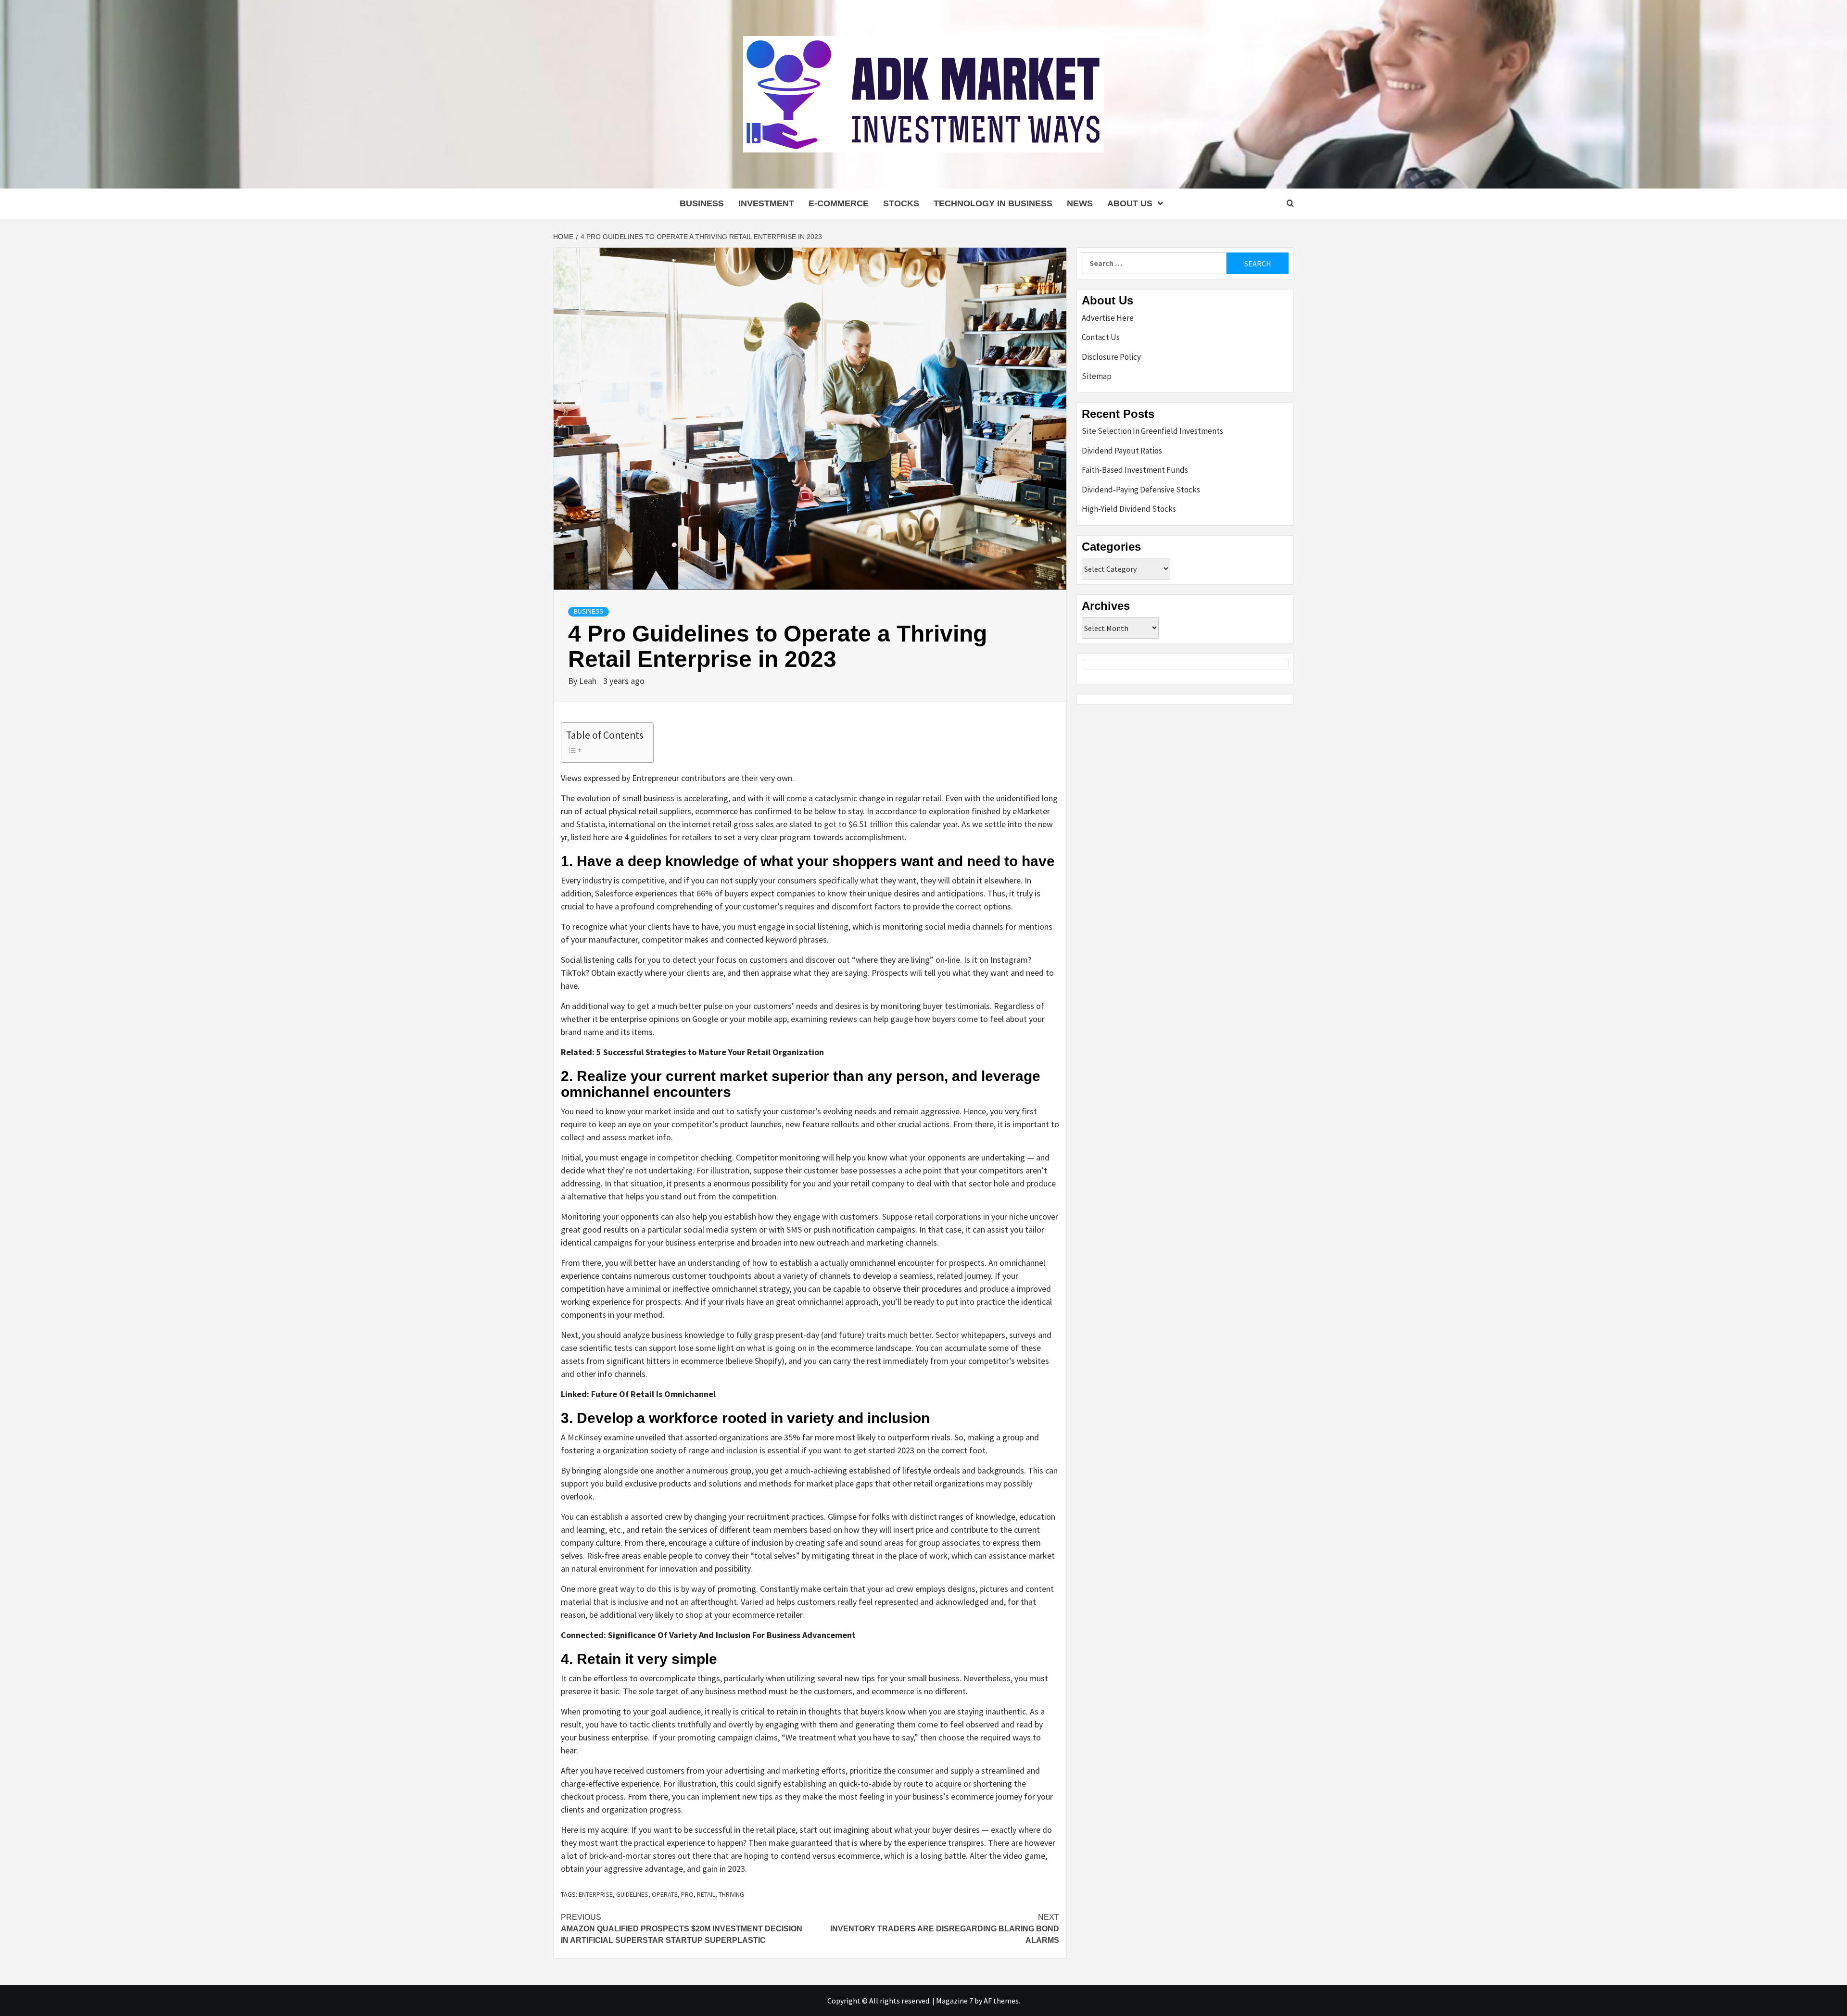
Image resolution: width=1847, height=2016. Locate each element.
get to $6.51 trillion (858, 824)
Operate (665, 1894)
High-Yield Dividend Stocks (1129, 509)
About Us (1130, 203)
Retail (706, 1894)
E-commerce (839, 203)
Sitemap (1097, 376)
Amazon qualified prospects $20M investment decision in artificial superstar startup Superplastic (682, 1929)
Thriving (731, 1894)
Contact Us (1101, 337)
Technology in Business (993, 203)
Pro (687, 1894)
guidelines (632, 1894)
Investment (766, 203)
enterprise (596, 1894)
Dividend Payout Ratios (1122, 451)
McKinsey (585, 1437)
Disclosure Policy (1111, 357)
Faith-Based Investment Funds (1135, 470)
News (1080, 203)
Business (702, 203)
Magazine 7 (955, 2001)
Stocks (901, 203)
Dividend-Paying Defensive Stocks (1141, 490)
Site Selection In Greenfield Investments (1152, 431)
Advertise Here (1108, 318)
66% (705, 893)
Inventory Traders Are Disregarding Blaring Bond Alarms (945, 1929)
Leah (589, 681)
